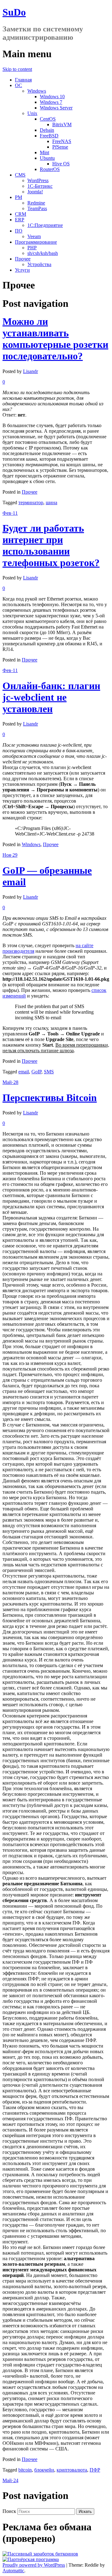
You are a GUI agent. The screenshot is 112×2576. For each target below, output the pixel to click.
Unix (32, 113)
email (24, 1072)
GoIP (36, 1072)
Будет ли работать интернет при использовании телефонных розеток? (51, 545)
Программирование (36, 242)
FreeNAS (62, 141)
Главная (23, 80)
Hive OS (61, 164)
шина (51, 502)
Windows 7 (51, 102)
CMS (20, 175)
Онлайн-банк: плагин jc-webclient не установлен (51, 697)
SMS (49, 1072)
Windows (37, 91)
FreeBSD (49, 136)
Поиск (9, 2511)
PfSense (60, 147)
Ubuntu (47, 158)
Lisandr (30, 371)
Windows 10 (52, 97)
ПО (19, 231)
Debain (47, 130)
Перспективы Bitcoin (50, 1098)
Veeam (34, 236)
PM (19, 197)
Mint (44, 152)
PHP (32, 248)
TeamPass (37, 208)
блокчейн (44, 2470)
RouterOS (50, 169)
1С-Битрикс (40, 186)
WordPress (38, 180)
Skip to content (17, 69)
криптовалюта (72, 2470)
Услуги (22, 270)
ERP (20, 220)
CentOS (48, 119)
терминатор (31, 502)
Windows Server (56, 108)
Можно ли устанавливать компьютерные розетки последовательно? (55, 339)
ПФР (95, 2470)
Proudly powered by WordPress (34, 2565)
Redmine (36, 203)
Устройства (39, 264)
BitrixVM (62, 124)
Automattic (13, 2571)
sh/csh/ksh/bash (43, 253)
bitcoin (25, 2470)
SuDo (14, 12)
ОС (19, 85)
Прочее (23, 259)
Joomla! (35, 192)
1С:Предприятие (45, 225)
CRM (21, 214)
